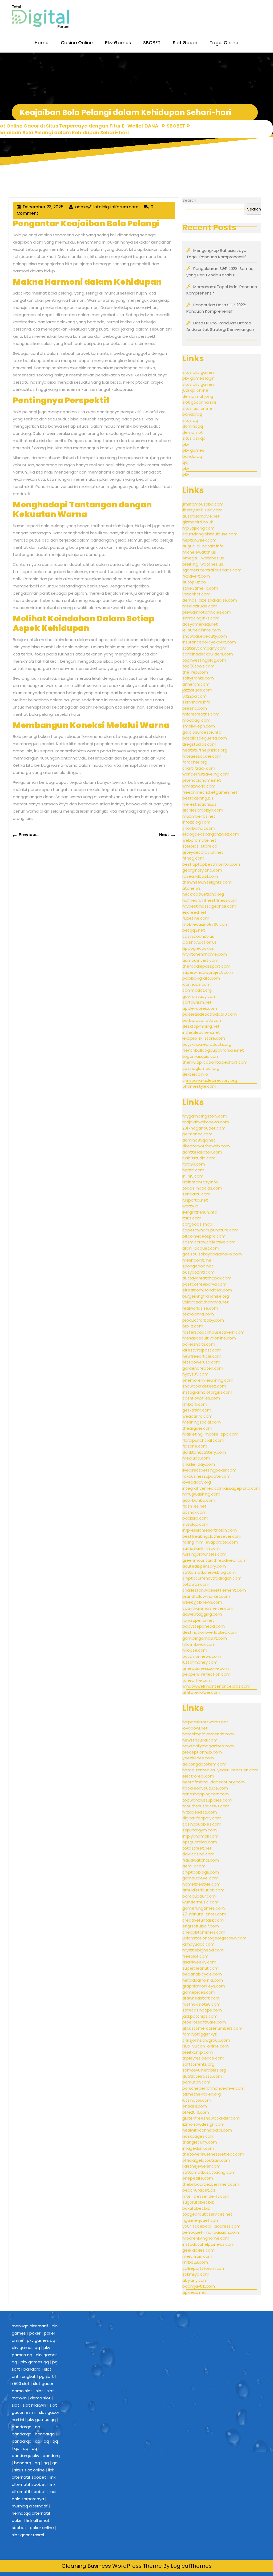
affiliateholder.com (201, 1692)
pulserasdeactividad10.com (210, 1014)
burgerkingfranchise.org (206, 1296)
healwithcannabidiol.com (207, 2130)
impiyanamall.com (200, 1836)
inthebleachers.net (201, 1032)
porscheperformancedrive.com (213, 2088)
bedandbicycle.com (202, 1974)
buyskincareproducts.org (207, 1044)
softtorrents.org (198, 2064)
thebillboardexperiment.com (211, 2184)
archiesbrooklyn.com (203, 810)
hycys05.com (195, 1374)
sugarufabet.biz (198, 2202)
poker (35, 2333)
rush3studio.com (199, 1158)
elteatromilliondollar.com (207, 1290)
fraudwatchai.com (201, 1860)
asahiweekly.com (199, 1962)
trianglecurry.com (200, 2142)
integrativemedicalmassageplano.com (221, 1488)
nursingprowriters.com (204, 1554)
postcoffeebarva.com (204, 1284)
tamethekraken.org (202, 2094)
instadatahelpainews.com (208, 2244)
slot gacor (43, 2384)
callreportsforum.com (204, 2268)
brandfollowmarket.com (206, 1596)
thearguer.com (197, 1428)
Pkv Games (118, 43)
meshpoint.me (197, 1260)
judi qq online (195, 390)
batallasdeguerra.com (205, 738)
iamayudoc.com (198, 1944)
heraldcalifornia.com (203, 1980)
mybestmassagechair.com (209, 906)
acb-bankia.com (199, 1500)
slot (39, 2391)
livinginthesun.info (200, 1212)
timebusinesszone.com (206, 1668)
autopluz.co (194, 582)
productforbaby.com (203, 1320)
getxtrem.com (197, 1410)
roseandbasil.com (200, 876)
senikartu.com (196, 1194)
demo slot (193, 432)
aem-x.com (194, 1866)
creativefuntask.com (203, 1920)
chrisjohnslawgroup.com (206, 2040)
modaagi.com (196, 720)
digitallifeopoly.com (202, 1818)
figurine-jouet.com (201, 2220)
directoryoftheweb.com (206, 1146)
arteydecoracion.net (203, 852)
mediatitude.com (200, 606)
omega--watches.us (203, 558)
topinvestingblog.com (204, 660)
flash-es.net (194, 1506)
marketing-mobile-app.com (210, 1434)
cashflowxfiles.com (201, 1398)
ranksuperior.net (198, 1620)
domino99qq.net (199, 1140)
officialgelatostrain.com (206, 2160)
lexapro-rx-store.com (204, 1038)
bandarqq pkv (25, 2456)
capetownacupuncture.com (210, 1230)
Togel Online (224, 43)
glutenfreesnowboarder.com (211, 2118)
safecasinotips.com (202, 2010)
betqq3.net (194, 930)
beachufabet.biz (199, 2190)
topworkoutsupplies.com (207, 1800)
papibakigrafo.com (201, 978)
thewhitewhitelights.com (207, 882)
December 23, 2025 (43, 207)
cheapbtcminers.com (204, 1932)
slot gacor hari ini (199, 402)
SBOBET (152, 43)
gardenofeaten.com (203, 1368)
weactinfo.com (197, 1416)
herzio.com (193, 1170)
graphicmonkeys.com (204, 1986)
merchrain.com (197, 2256)
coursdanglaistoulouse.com (210, 534)
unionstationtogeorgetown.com (214, 1938)
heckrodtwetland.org (203, 894)
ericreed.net (194, 912)
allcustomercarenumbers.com (212, 2028)
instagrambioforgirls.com (207, 1392)
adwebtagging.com (202, 1614)
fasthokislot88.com (201, 2004)
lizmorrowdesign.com (203, 2124)
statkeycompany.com (204, 648)
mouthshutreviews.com (206, 1806)
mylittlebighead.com (203, 1950)
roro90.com (194, 1164)
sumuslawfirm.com (201, 1548)
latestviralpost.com (202, 1350)
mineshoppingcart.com (206, 1794)
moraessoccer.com (202, 756)
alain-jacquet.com (201, 1248)
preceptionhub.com (202, 1752)
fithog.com (193, 858)
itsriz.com (192, 1218)
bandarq (32, 2369)
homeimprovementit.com (208, 1734)
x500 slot (21, 2384)
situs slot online (29, 2470)
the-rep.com (195, 672)
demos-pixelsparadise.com (210, 600)
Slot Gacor (185, 43)
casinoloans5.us (198, 936)
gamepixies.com (199, 1992)
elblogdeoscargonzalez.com (211, 834)
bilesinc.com (195, 708)
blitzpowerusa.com (201, 1362)
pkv (186, 444)
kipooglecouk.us (198, 948)
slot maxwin (34, 2405)
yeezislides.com (198, 1758)
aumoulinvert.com (200, 960)
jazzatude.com (197, 690)
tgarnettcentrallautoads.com (212, 570)
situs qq (190, 420)
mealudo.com (196, 1458)
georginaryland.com (202, 870)
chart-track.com (199, 768)
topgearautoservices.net (207, 2214)
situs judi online (197, 408)
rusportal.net (195, 1200)
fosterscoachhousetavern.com (213, 1332)
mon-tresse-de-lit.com (206, 2196)
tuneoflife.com (197, 1680)
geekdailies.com (198, 2250)
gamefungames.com (204, 1908)
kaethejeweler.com (201, 2166)
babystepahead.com (204, 1626)
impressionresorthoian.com (210, 1530)
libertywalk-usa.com (202, 510)
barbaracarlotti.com (202, 1020)
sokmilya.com (196, 2274)
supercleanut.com (200, 1968)
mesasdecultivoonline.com (209, 1338)
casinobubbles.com (202, 1824)
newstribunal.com (200, 1740)
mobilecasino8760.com (205, 924)
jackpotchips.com (200, 2016)
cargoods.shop (197, 1224)
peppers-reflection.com (206, 1674)
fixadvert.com (196, 576)
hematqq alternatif (31, 2513)
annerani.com (196, 684)
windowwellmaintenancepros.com (216, 1686)
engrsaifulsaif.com (201, 1926)
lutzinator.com (197, 2100)
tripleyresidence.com (203, 2058)
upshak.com (194, 1512)
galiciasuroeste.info (202, 732)
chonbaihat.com (199, 828)
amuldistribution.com (203, 1890)
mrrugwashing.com (201, 1494)
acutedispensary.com (204, 1566)
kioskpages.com (198, 2136)
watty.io (190, 1206)
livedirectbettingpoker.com (209, 1470)
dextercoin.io (195, 1074)
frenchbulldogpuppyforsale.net (213, 1050)
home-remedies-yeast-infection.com (220, 1770)
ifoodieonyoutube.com (205, 1788)
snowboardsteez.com (204, 1386)
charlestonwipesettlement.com (214, 1590)
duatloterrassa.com (202, 2076)
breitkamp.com (198, 2052)
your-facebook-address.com (211, 2226)
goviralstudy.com (199, 996)
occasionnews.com (202, 1656)
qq (185, 462)
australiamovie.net (201, 516)
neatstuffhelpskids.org (205, 750)
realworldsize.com (200, 1308)
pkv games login (198, 378)
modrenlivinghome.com (206, 2238)
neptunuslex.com (199, 540)
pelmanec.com (197, 1134)
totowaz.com (196, 1584)
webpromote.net (199, 840)
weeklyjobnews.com (202, 1602)
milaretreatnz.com (201, 714)
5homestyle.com (199, 1086)
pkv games (193, 450)
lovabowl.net (195, 1728)
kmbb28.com (195, 2262)
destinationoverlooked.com (210, 1632)
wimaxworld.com (199, 786)
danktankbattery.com (204, 1452)
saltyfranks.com (198, 678)
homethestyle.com (201, 1884)
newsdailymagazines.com (208, 1746)
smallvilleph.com (199, 726)
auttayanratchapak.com (207, 1278)
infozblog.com (196, 822)
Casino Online (77, 43)
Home (42, 43)
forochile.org (195, 762)
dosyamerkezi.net (200, 624)
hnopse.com (195, 1650)
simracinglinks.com (201, 618)
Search (189, 200)
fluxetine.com (196, 918)
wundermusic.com (200, 1902)
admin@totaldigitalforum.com (107, 207)
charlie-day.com (199, 1464)
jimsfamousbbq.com (203, 504)
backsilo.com (195, 1518)
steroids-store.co (200, 846)
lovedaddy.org (197, 1482)
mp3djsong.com (198, 528)
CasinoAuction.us (200, 942)
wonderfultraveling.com (206, 774)
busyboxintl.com (198, 1272)
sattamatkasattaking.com (209, 2172)
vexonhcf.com (196, 594)
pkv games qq (41, 2340)
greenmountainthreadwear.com (214, 1560)
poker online (42, 2528)
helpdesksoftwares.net (205, 1722)
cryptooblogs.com (201, 1872)
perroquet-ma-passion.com (211, 2232)
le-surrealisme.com (202, 630)
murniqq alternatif (30, 2506)
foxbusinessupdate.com (206, 1476)
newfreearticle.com (202, 1356)
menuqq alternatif (30, 2326)
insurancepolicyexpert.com (209, 642)
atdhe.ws (192, 888)
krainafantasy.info (200, 1182)
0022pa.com (194, 696)
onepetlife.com (198, 2178)
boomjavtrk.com (199, 2286)
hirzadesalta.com (200, 1812)
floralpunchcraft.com (203, 1440)
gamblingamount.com (205, 1638)
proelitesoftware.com (204, 2022)
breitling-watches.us (203, 564)
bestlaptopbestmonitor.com (211, 864)
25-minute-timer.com (204, 1914)
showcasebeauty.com (205, 636)
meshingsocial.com (202, 1422)
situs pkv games (198, 372)
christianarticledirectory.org (210, 1080)
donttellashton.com (202, 1152)
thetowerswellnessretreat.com (213, 2154)
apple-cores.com (200, 1008)
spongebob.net (198, 1266)
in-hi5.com (193, 1176)
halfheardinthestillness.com (210, 900)
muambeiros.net (199, 816)
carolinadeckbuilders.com (208, 654)
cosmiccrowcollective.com (209, 1242)
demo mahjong (198, 396)
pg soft (47, 2376)
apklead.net (194, 2292)
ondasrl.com (195, 2106)
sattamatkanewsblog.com (209, 1572)
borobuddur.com (199, 1896)
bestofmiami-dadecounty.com (214, 1782)
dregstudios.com (199, 744)
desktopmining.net (201, 1026)
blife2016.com (196, 2112)
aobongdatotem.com (204, 1764)
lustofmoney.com (200, 1662)
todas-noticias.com (202, 1188)
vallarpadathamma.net (206, 1302)
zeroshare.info (196, 702)
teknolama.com (198, 1314)
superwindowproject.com (208, 972)
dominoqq (193, 426)
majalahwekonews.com (206, 1122)
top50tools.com (198, 666)
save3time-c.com (200, 588)
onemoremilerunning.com (208, 1380)
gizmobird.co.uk (198, 522)
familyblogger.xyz (200, 2034)
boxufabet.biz (196, 2208)
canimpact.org (197, 990)
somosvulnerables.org (204, 2070)
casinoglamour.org (201, 1068)
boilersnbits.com (199, 1344)
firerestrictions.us (199, 804)
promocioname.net (202, 780)
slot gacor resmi (28, 2535)
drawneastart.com (201, 1998)
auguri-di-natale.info (203, 546)
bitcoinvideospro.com (204, 1236)
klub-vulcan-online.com (206, 2046)
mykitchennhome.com (205, 954)
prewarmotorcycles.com (207, 612)
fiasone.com (195, 1446)
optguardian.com (200, 1842)
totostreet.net (197, 1848)
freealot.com (195, 1956)
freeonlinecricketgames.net (210, 792)
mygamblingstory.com (205, 1116)
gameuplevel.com (200, 1878)
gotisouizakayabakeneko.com (212, 1254)
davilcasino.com (198, 1854)
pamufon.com (196, 2082)
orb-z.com (193, 1326)
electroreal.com (198, 1776)
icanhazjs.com (196, 984)
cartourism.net (197, 1002)
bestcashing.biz (198, 798)
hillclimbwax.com (199, 1644)
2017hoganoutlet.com (204, 1128)
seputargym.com (200, 1830)
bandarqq (192, 414)
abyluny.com (195, 2280)
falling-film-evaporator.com (210, 1542)
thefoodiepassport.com (206, 966)
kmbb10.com (195, 1404)
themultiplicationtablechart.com (215, 1062)
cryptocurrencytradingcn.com (212, 1578)
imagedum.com (198, 2148)
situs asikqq (194, 438)
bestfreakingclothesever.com (212, 1536)
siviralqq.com (195, 1524)
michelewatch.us (199, 552)
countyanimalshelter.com (208, 1608)
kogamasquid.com (201, 1056)
